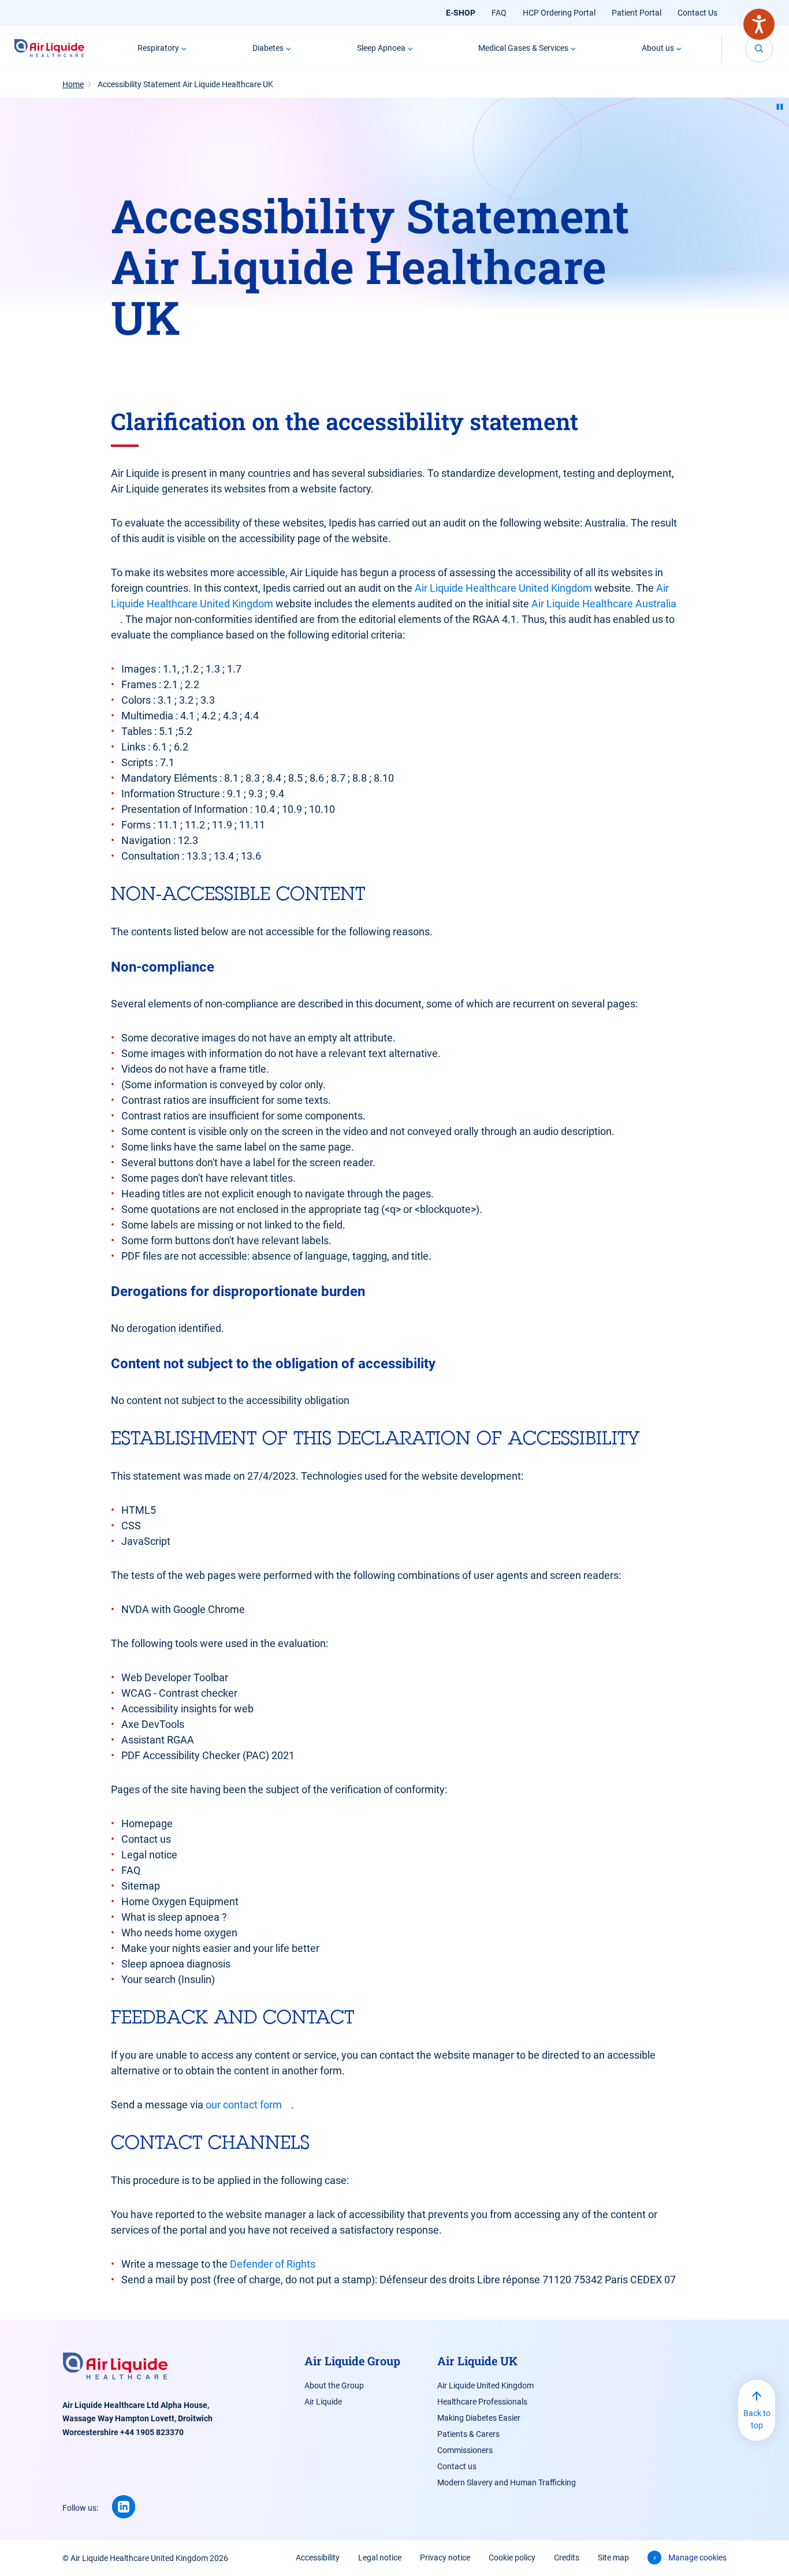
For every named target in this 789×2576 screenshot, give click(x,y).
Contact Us (697, 13)
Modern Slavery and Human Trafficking (507, 2482)
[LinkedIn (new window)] (124, 2507)
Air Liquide (323, 2402)
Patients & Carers (468, 2434)
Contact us (457, 2466)
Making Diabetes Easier (479, 2418)
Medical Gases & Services (523, 48)
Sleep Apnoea (381, 48)
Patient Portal (637, 13)
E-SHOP (461, 13)
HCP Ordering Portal (559, 13)
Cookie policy (512, 2558)
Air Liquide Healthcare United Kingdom (503, 588)
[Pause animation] (780, 107)
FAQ (499, 13)
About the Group (334, 2385)
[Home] (49, 48)
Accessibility (318, 2558)
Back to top (757, 2419)
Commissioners (465, 2450)
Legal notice (380, 2558)
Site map (613, 2558)
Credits (567, 2558)
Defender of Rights (273, 2264)
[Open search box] (759, 48)
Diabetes (268, 48)
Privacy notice (445, 2558)
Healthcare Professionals (482, 2402)
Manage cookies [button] (697, 2558)
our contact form (244, 2105)
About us (658, 48)
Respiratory (158, 48)
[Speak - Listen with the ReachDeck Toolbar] (759, 24)
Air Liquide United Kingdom (485, 2385)
